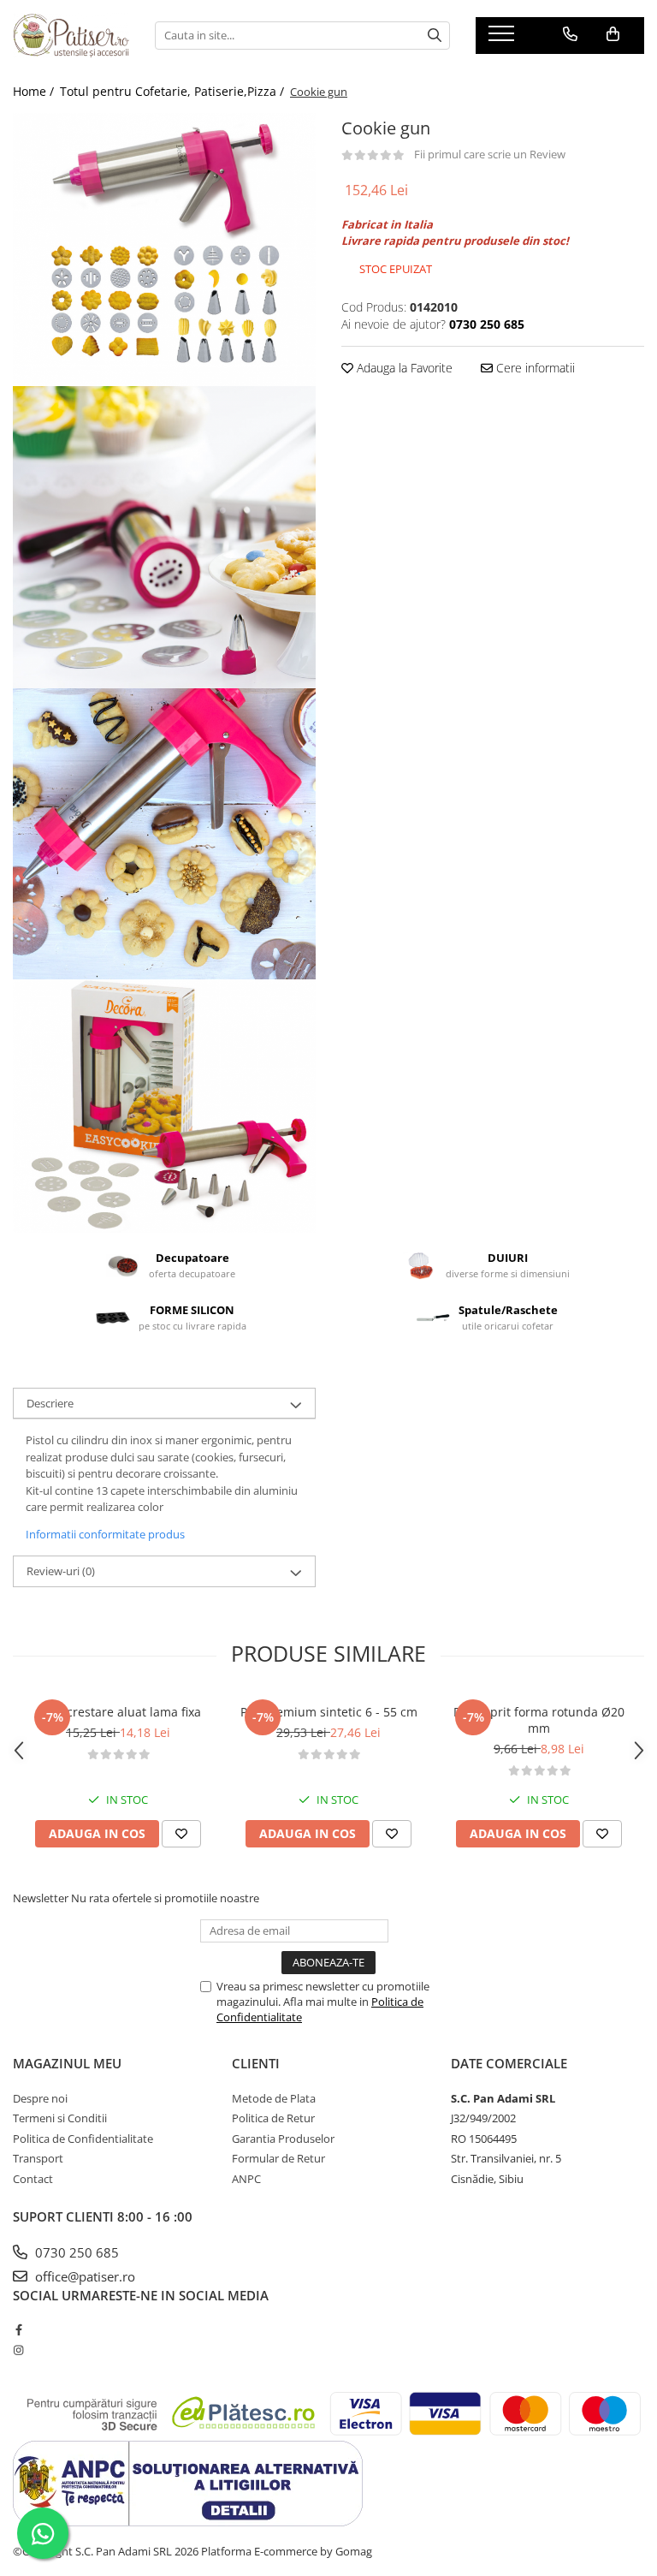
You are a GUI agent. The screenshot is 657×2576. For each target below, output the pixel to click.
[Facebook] (18, 2329)
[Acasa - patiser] (71, 35)
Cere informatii (534, 368)
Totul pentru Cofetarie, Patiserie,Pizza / (174, 91)
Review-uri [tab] (61, 1571)
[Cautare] (435, 36)
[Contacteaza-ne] (570, 34)
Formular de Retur (278, 2158)
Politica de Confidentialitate (83, 2139)
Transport (38, 2158)
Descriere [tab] (50, 1403)
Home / (35, 91)
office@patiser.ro (83, 2276)
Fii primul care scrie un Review (490, 154)
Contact (33, 2179)
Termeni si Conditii (60, 2118)
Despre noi (40, 2098)
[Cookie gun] (164, 250)
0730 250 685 (75, 2252)
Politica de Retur (273, 2118)
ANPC (246, 2179)
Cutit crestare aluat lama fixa (118, 1712)
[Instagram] (18, 2350)
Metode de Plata (274, 2098)
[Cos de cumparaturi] (613, 34)
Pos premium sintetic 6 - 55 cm (329, 1712)
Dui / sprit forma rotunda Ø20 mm (539, 1720)
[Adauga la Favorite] (181, 1834)
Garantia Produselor (283, 2139)
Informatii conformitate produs (105, 1534)
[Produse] (503, 39)
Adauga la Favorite (403, 368)
